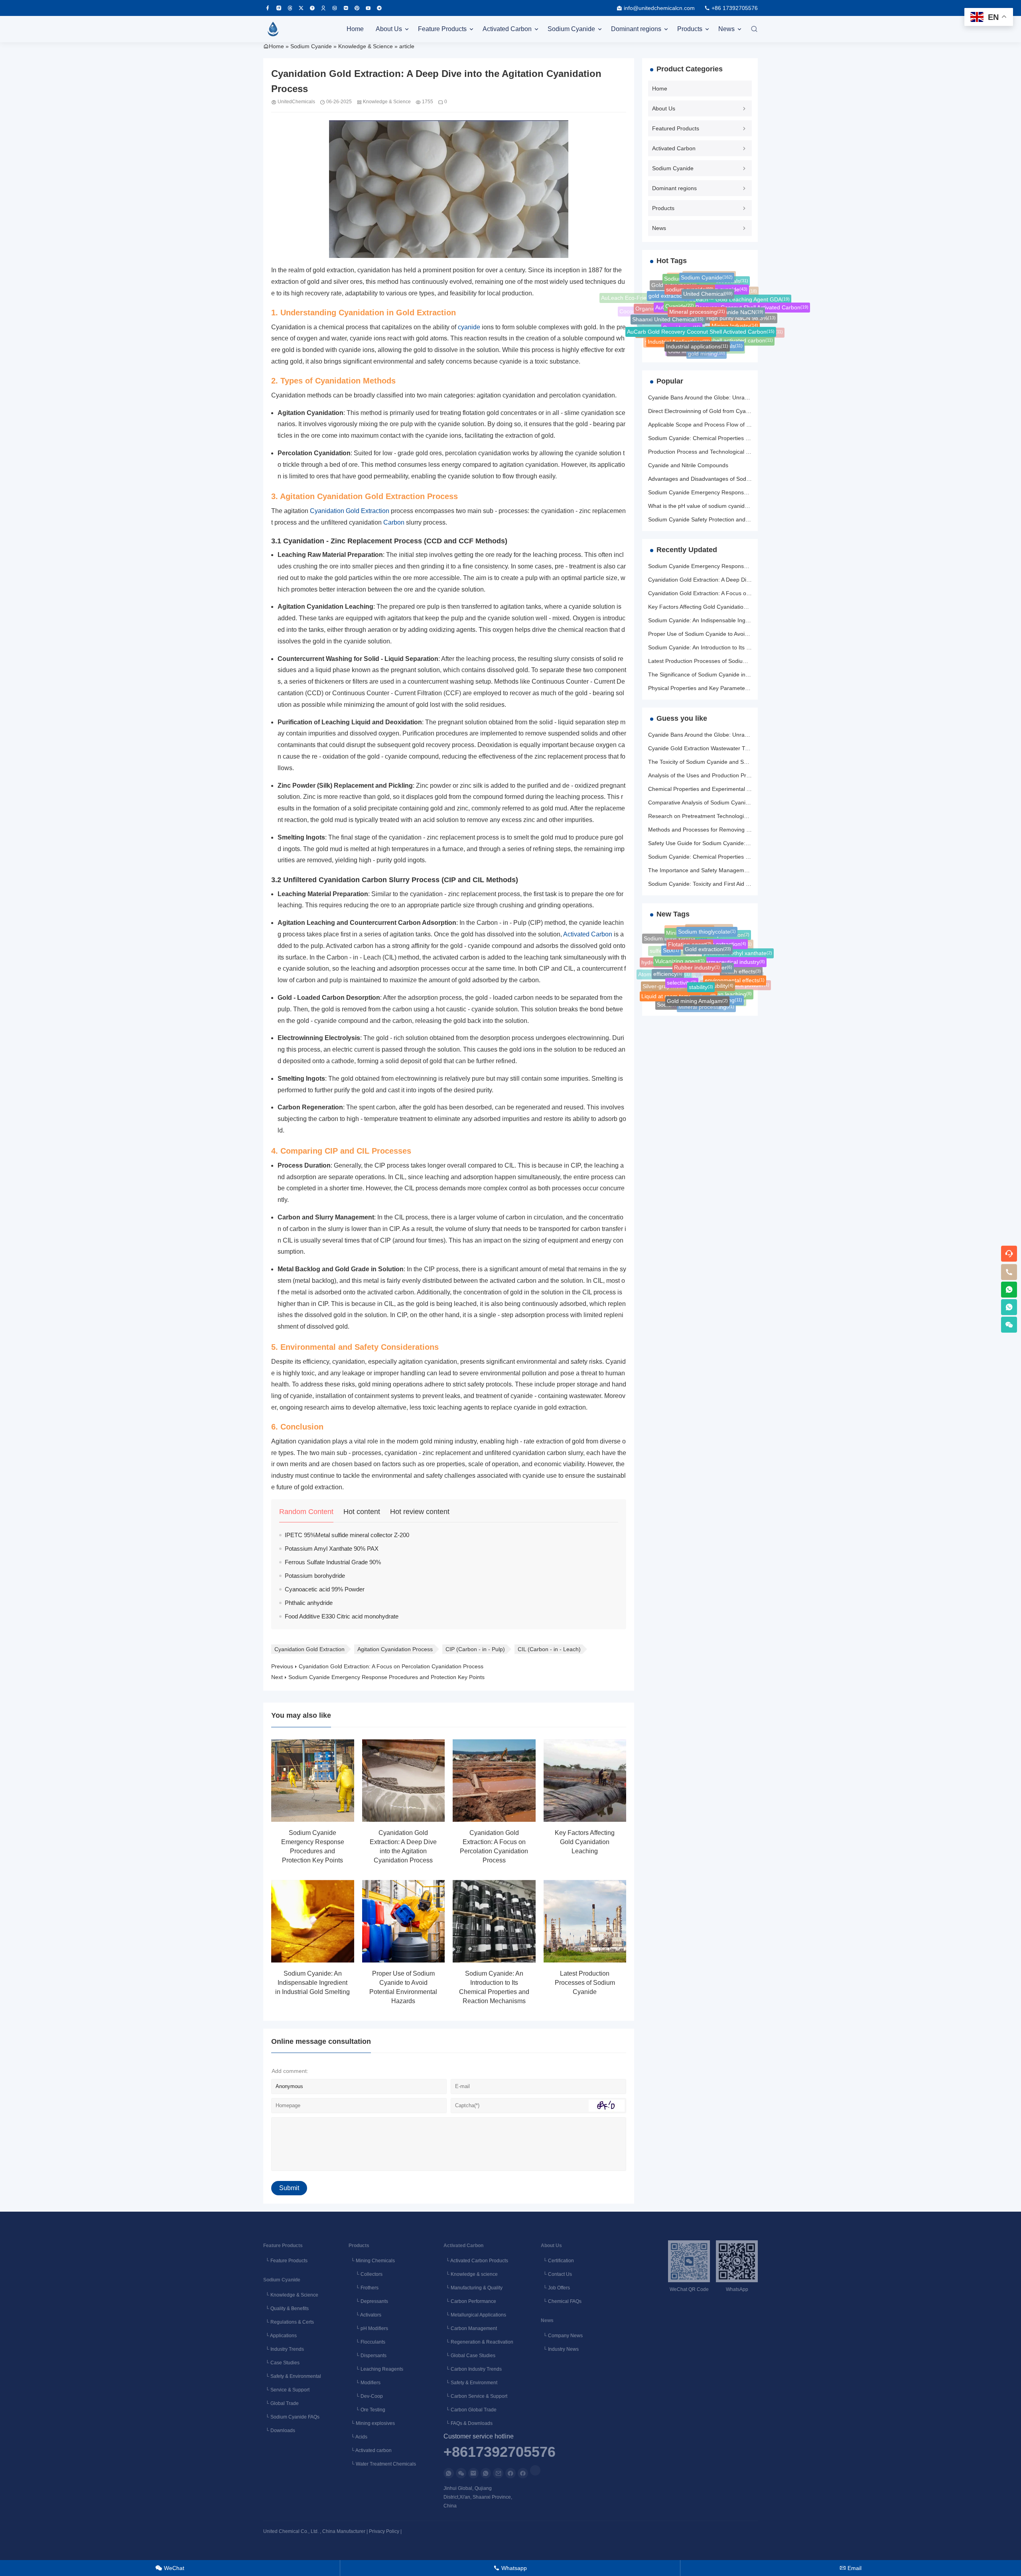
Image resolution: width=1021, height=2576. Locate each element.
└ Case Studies (281, 2363)
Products (690, 29)
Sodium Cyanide (571, 29)
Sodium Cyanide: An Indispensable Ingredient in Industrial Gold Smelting (312, 1983)
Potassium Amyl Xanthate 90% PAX (332, 1549)
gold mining (707, 346)
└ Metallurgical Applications (475, 2315)
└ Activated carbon (370, 2450)
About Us (389, 29)
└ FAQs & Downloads (468, 2423)
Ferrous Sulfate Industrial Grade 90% (333, 1562)
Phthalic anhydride (309, 1603)
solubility (720, 969)
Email (851, 2568)
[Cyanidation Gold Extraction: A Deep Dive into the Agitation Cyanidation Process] (404, 1781)
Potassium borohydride (315, 1576)
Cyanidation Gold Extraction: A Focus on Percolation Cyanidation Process (391, 1666)
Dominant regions (636, 29)
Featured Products (676, 128)
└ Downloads (279, 2430)
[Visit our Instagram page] (279, 8)
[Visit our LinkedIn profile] (535, 2470)
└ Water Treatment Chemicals (382, 2464)
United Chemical (708, 279)
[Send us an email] (473, 2473)
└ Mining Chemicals (372, 2261)
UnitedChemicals (296, 102)
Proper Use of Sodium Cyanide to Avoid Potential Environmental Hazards (740, 634)
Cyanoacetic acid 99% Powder (325, 1589)
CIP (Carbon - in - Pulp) (475, 1649)
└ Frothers (364, 2288)
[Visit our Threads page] (290, 8)
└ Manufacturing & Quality (473, 2288)
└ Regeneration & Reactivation (478, 2342)
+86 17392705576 (735, 8)
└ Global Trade (281, 2403)
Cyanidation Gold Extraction (350, 511)
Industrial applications (697, 330)
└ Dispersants (368, 2356)
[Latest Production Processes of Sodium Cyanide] (585, 1921)
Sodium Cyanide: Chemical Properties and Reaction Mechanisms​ (730, 438)
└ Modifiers (365, 2383)
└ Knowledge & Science (291, 2295)
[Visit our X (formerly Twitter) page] (301, 8)
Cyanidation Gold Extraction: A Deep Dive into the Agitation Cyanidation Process (749, 580)
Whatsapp (510, 2568)
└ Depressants (368, 2301)
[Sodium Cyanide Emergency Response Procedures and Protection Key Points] (313, 1781)
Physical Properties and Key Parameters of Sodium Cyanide (724, 688)
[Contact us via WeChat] (461, 2473)
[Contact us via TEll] (486, 2473)
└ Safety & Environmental (292, 2376)
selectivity (682, 966)
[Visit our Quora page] (312, 8)
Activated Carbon (507, 29)
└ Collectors (366, 2274)
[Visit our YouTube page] (368, 8)
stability (701, 968)
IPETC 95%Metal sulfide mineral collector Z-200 (347, 1535)
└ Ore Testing (367, 2410)
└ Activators (365, 2315)
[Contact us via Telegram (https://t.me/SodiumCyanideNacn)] (379, 8)
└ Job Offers (555, 2288)
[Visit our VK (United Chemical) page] (335, 8)
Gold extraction (708, 935)
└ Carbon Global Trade (470, 2410)
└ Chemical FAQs (561, 2301)
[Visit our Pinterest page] (357, 8)
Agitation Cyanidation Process (395, 1649)
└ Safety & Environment (470, 2383)
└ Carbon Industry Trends (473, 2369)
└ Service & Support (286, 2390)
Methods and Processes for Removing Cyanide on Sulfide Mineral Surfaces (743, 830)
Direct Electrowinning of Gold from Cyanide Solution (713, 411)
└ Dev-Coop (366, 2396)
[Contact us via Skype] (523, 2473)
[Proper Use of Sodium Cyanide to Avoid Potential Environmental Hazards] (404, 1921)
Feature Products (442, 29)
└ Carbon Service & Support (475, 2396)
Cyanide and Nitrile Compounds (688, 465)
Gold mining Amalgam (697, 987)
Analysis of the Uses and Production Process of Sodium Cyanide (729, 775)
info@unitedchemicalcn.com (659, 8)
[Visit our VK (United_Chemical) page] (346, 8)
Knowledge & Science (366, 46)
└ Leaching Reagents (376, 2369)
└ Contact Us (556, 2274)
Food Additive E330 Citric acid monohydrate (342, 1616)
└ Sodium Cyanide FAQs (291, 2417)
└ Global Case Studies (469, 2356)
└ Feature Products (285, 2261)
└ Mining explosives (372, 2423)
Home (355, 29)
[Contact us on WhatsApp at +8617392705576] (1009, 1290)
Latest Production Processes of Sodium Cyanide (585, 1983)
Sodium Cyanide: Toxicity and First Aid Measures (710, 884)
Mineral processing (697, 292)
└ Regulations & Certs (289, 2322)
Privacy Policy (384, 2531)
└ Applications (280, 2336)
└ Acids (358, 2437)
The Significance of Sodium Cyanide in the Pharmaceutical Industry (733, 674)
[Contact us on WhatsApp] (449, 2473)
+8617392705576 (500, 2452)
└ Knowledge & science (471, 2274)
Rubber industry (697, 949)
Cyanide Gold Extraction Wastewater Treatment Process (719, 748)
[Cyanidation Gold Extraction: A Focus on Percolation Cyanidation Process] (494, 1781)
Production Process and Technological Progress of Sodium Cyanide (733, 452)
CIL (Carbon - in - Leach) (549, 1649)
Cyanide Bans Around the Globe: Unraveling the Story (716, 397)
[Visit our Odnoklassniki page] (323, 8)
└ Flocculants (367, 2342)
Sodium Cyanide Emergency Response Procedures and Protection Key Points (386, 1677)
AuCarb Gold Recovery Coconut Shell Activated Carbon (701, 311)
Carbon (394, 522)
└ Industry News (560, 2349)
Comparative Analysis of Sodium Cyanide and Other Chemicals (727, 802)
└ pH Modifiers (368, 2328)
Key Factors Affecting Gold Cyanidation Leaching (585, 1842)
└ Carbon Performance (470, 2301)
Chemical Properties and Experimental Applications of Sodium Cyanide (737, 789)
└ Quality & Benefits (286, 2309)
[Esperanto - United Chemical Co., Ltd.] (273, 29)
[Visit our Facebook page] (268, 8)
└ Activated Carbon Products (476, 2261)
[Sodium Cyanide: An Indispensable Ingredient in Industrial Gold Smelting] (313, 1921)
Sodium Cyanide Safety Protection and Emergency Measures (725, 519)
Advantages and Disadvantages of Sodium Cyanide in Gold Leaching (735, 479)
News (726, 29)
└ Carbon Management (470, 2328)
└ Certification (557, 2261)
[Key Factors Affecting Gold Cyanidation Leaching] (585, 1781)
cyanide (469, 327)
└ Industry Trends (284, 2349)
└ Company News (562, 2336)
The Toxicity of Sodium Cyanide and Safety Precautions (718, 762)
